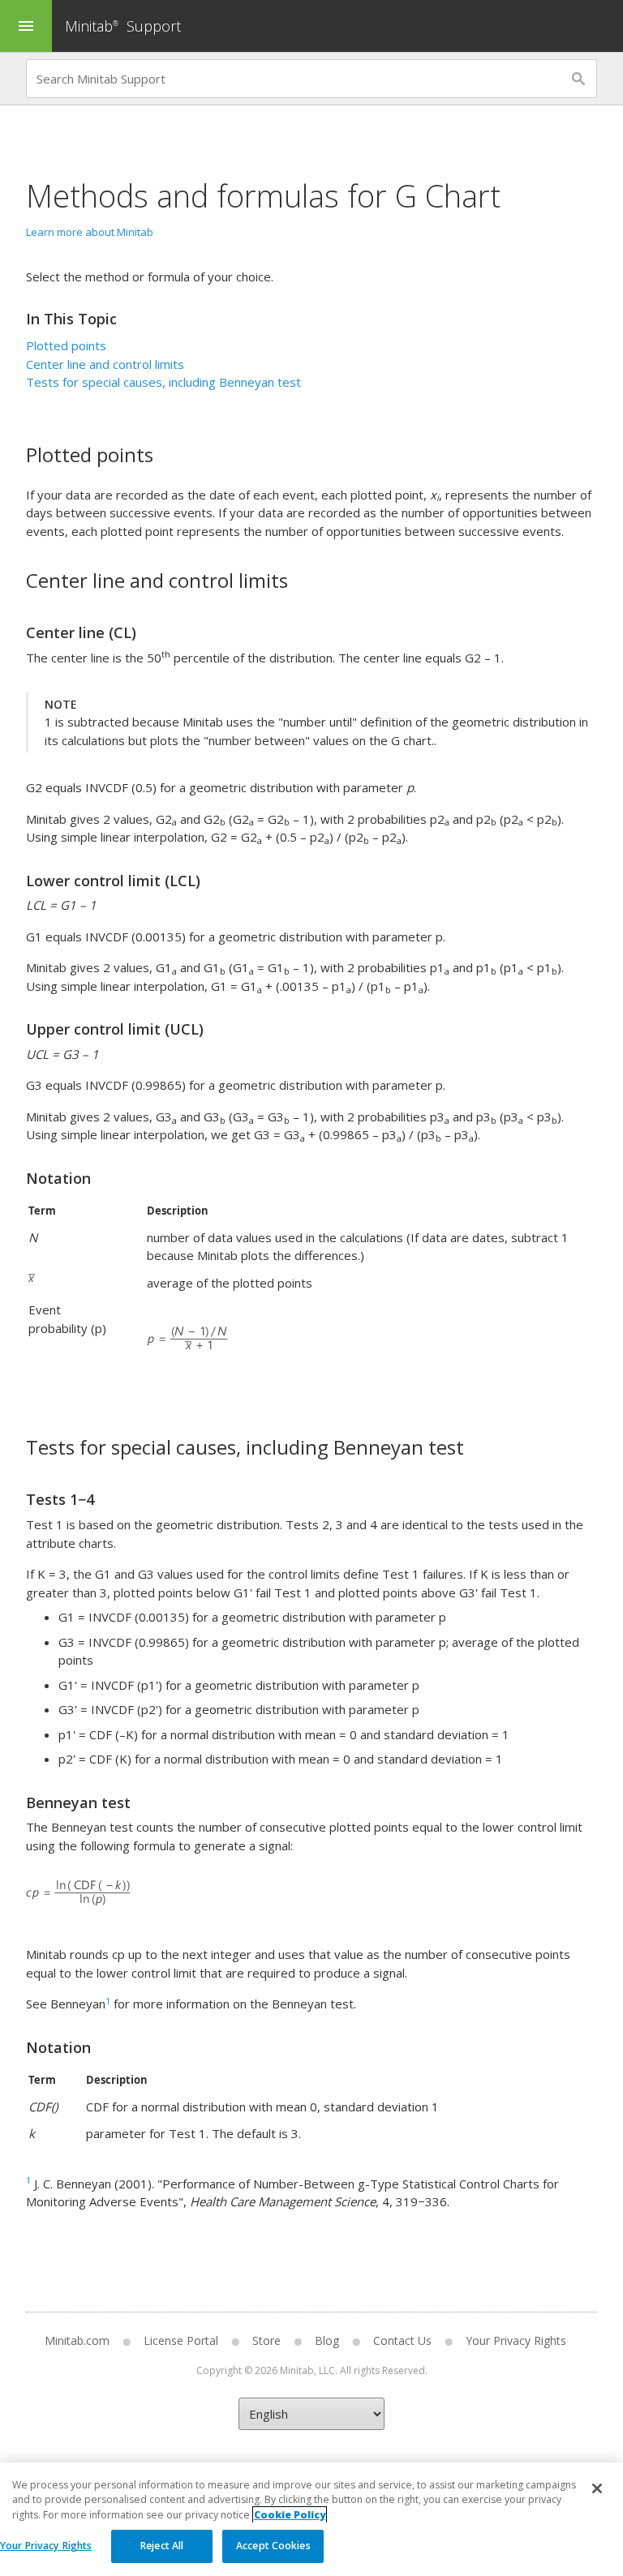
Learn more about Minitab (90, 232)
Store (266, 2340)
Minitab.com (77, 2340)
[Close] (597, 2488)
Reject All (162, 2546)
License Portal (181, 2340)
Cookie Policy (290, 2515)
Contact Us (402, 2340)
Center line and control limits (105, 364)
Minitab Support (123, 26)
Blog (327, 2340)
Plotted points (66, 345)
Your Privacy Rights (46, 2546)
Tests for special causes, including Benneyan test (163, 382)
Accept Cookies (273, 2546)
